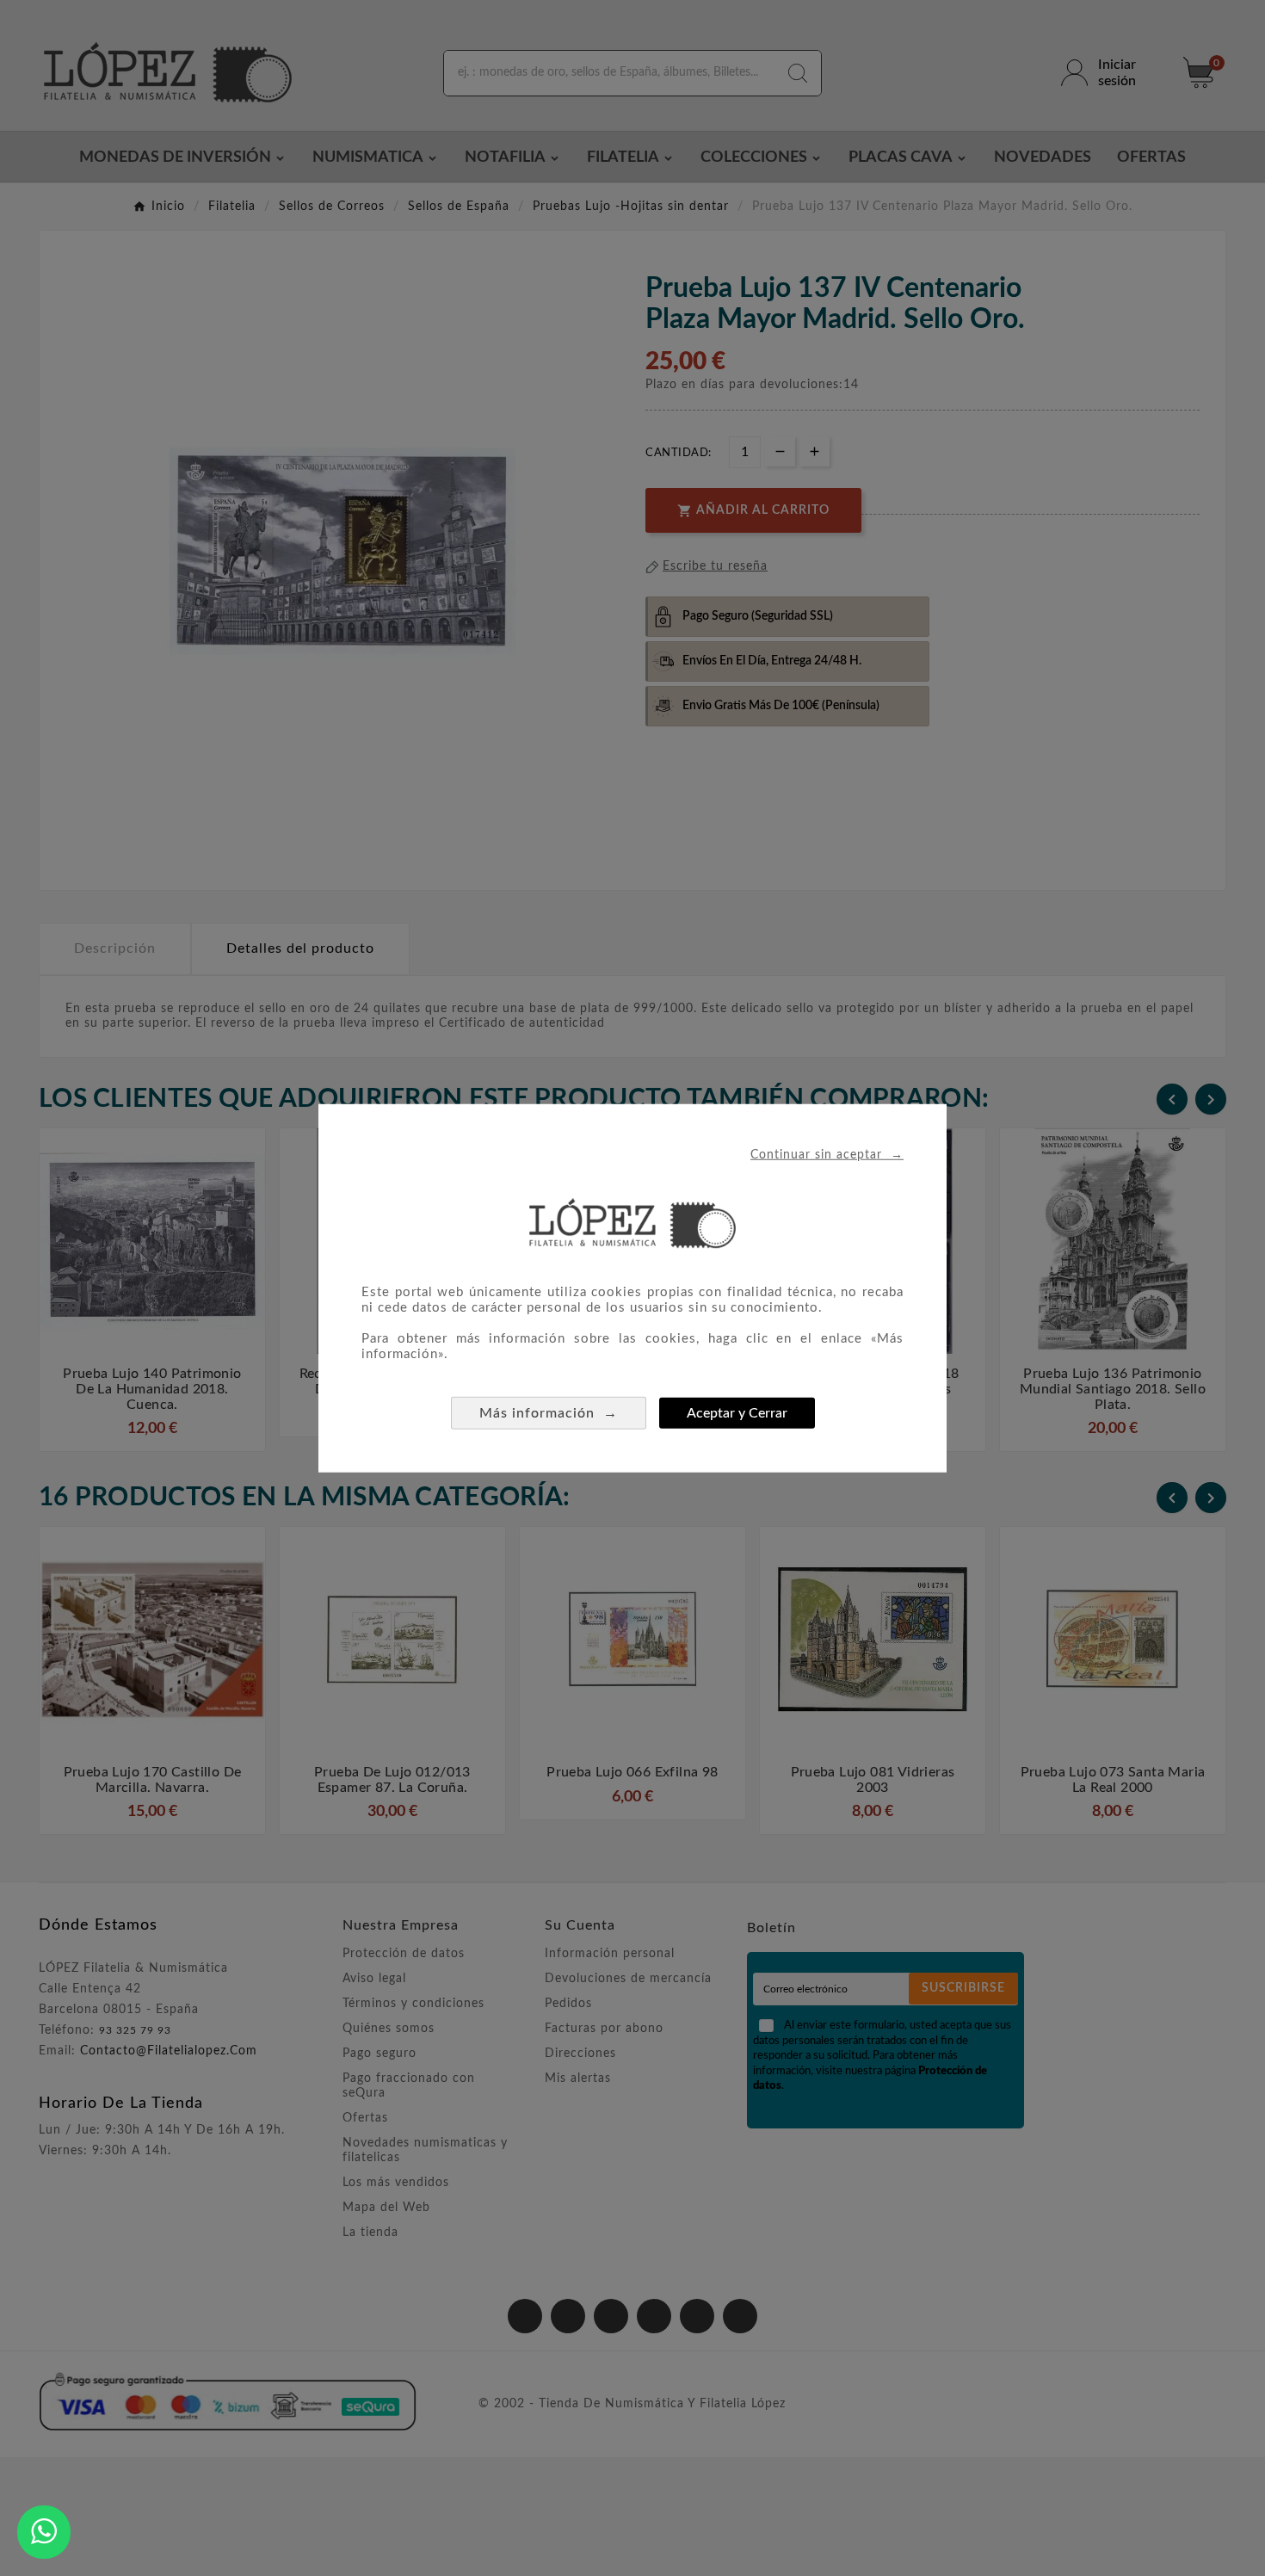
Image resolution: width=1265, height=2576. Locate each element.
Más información (549, 1413)
